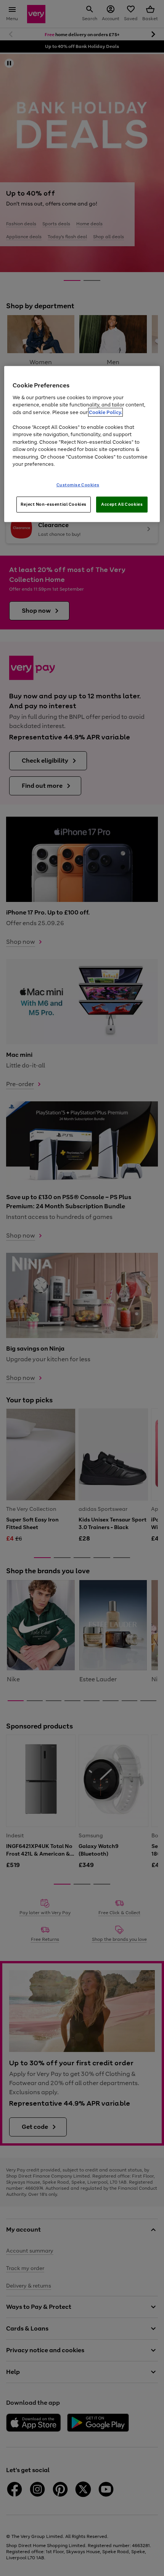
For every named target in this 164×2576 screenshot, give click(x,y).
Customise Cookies (78, 485)
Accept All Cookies (122, 504)
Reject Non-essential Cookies (54, 504)
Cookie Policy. (105, 412)
